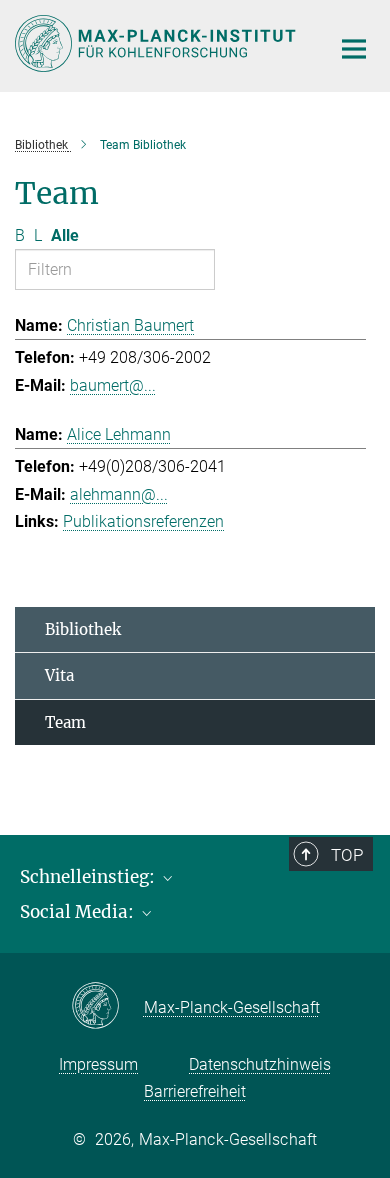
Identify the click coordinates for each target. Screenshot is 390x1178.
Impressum (98, 1064)
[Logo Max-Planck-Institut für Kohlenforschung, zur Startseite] (157, 43)
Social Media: (79, 912)
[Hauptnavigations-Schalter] (354, 49)
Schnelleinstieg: (89, 877)
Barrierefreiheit (195, 1091)
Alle (65, 235)
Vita (59, 675)
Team (65, 722)
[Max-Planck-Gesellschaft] (107, 1007)
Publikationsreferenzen (143, 521)
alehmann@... (119, 494)
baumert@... (113, 385)
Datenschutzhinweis (260, 1064)
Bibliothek (83, 629)
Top (347, 855)
